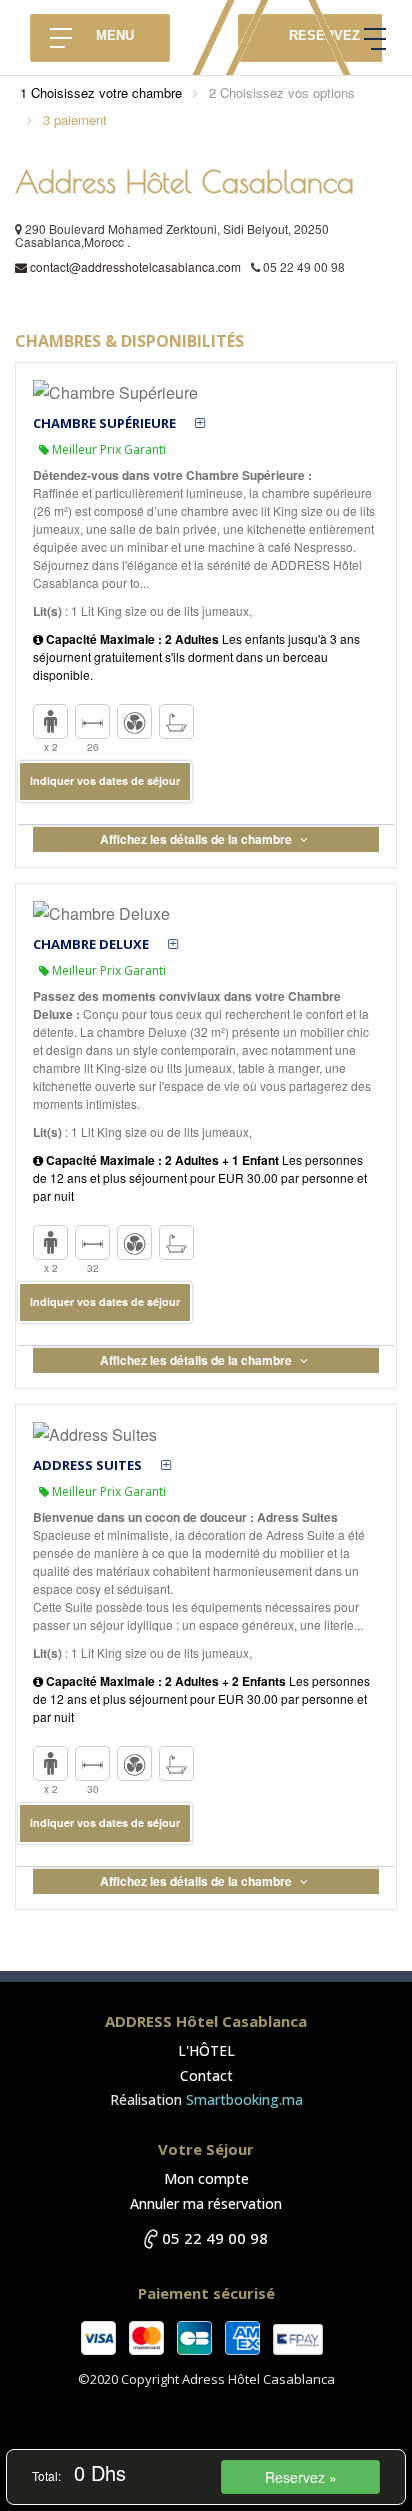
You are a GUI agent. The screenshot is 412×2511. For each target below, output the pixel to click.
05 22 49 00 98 (215, 2238)
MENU (115, 35)
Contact (206, 2075)
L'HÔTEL (206, 2050)
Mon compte (206, 2178)
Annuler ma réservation (206, 2203)
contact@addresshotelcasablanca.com (135, 266)
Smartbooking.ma (244, 2099)
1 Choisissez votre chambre (101, 92)
